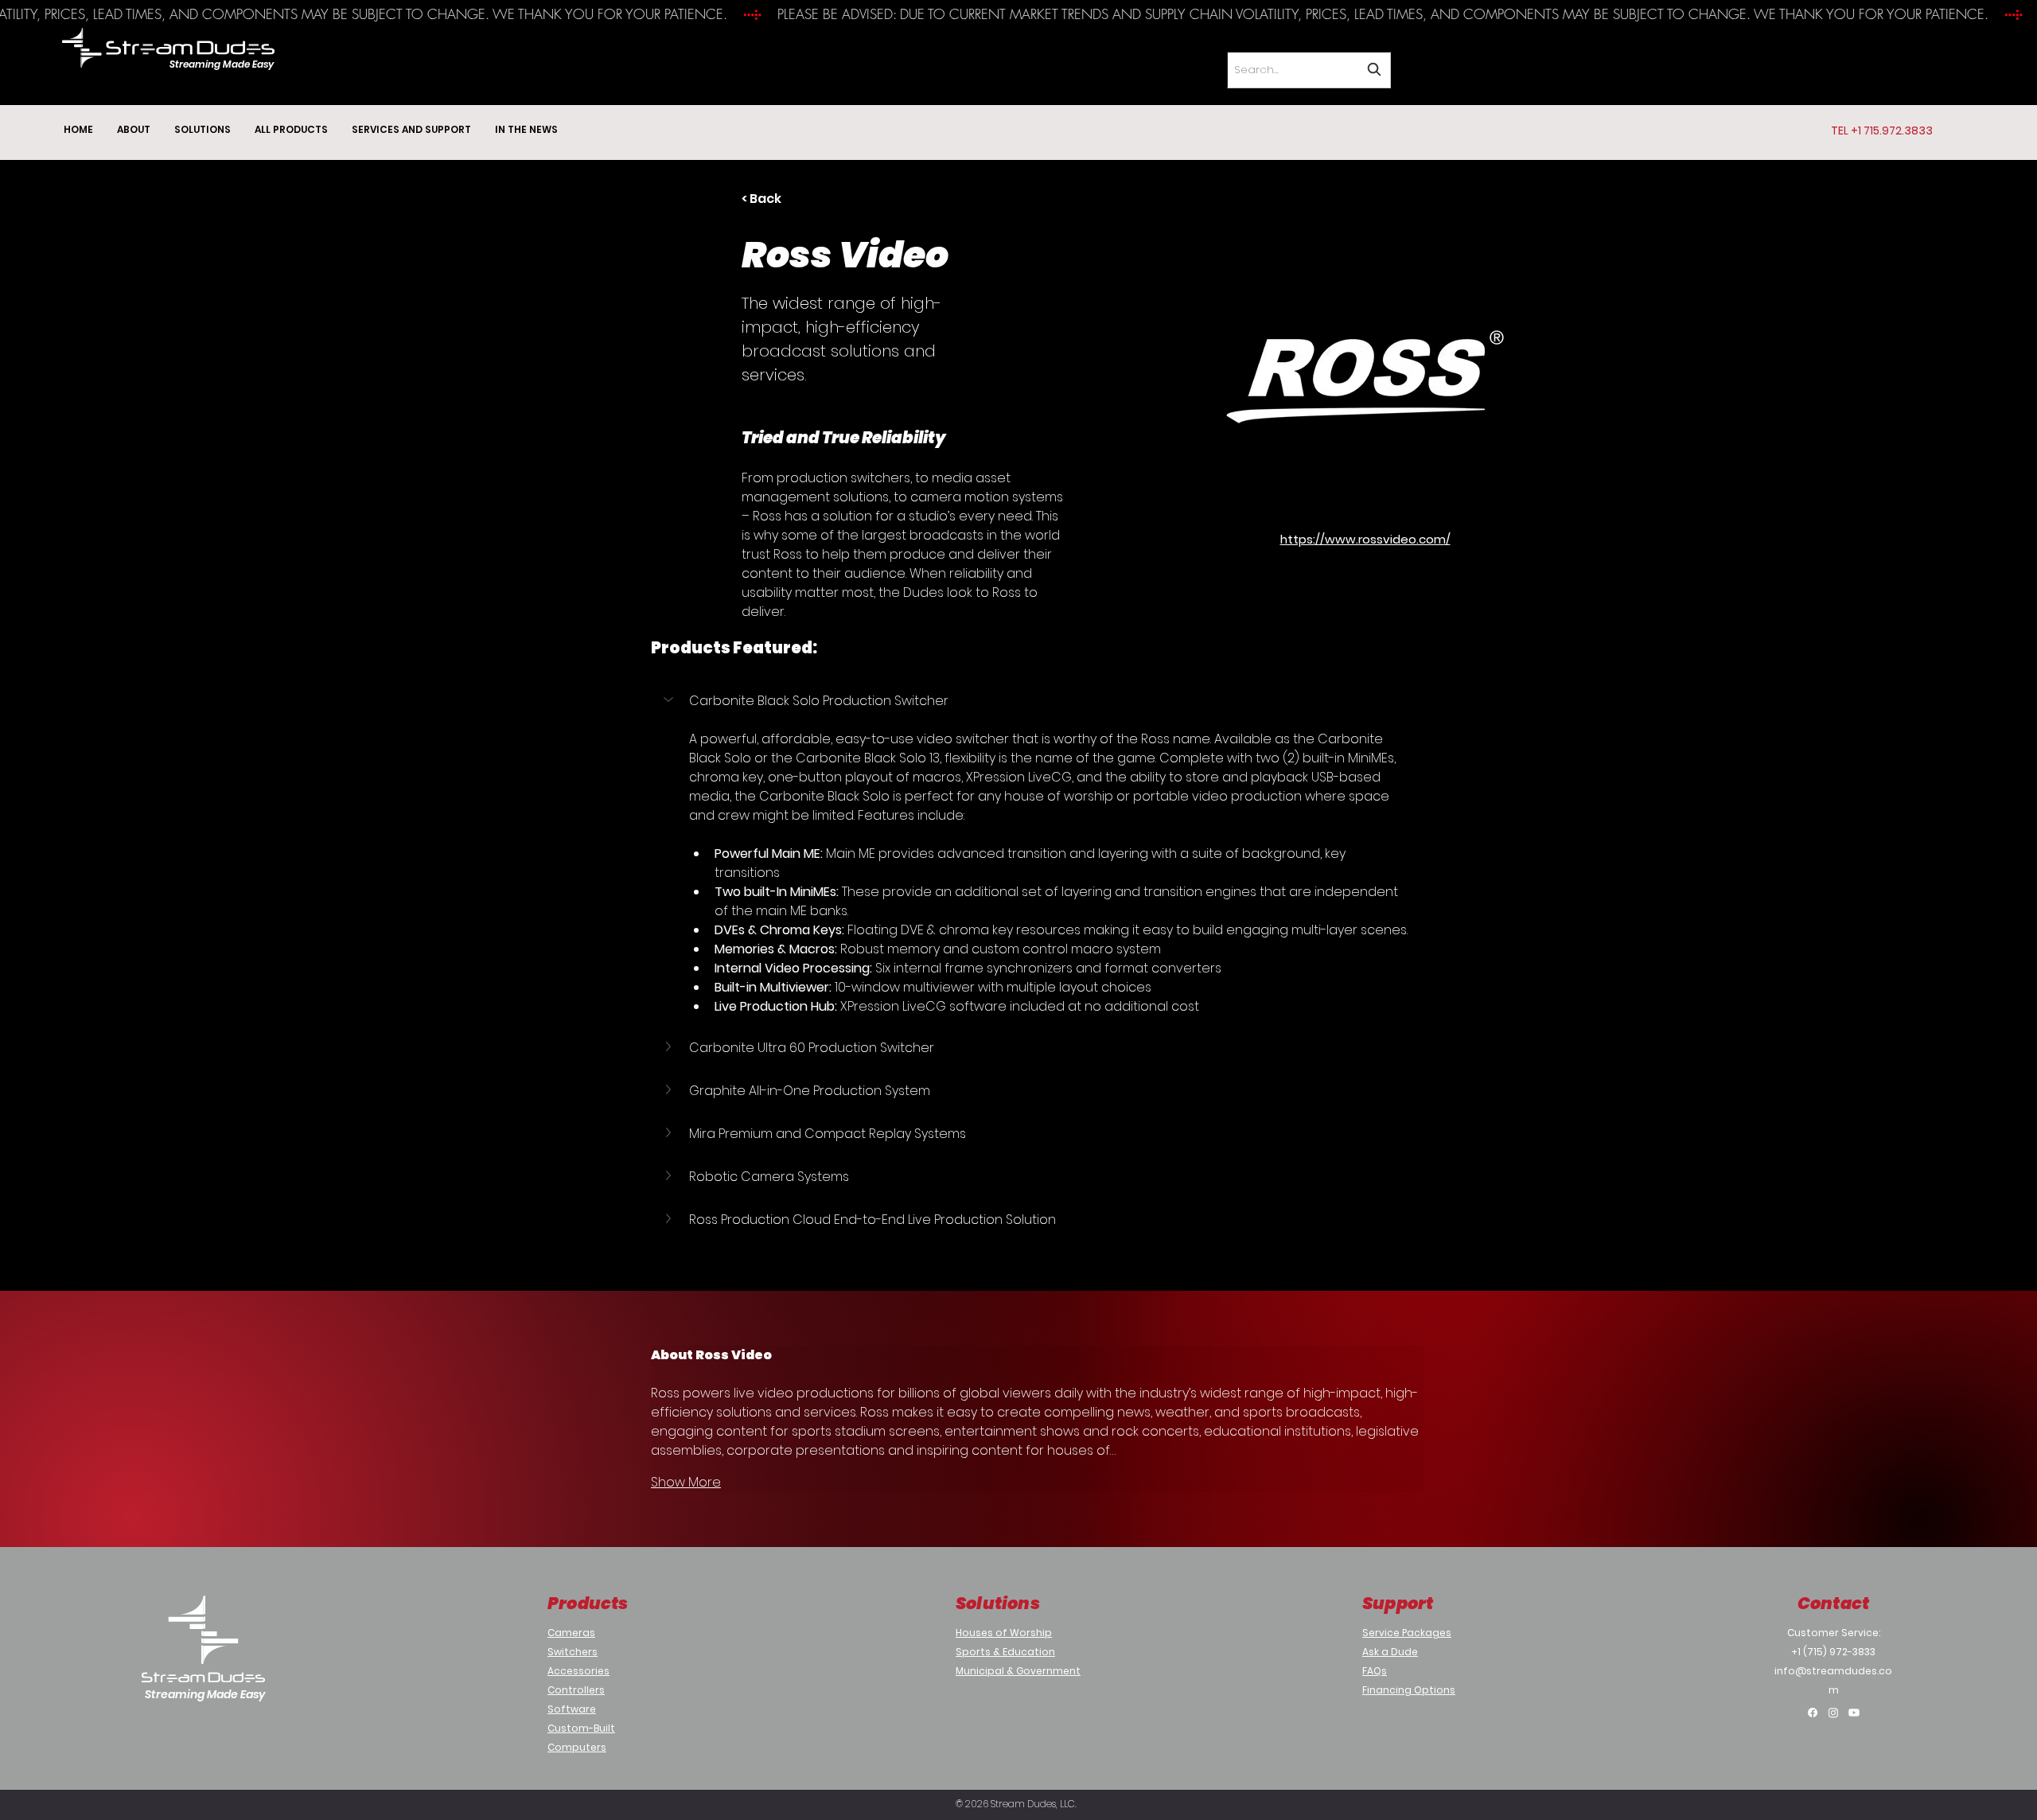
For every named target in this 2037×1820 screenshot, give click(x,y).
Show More (686, 1482)
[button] (1029, 701)
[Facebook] (1813, 1713)
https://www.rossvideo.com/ (1365, 539)
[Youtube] (1854, 1713)
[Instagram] (1833, 1713)
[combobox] (1309, 70)
